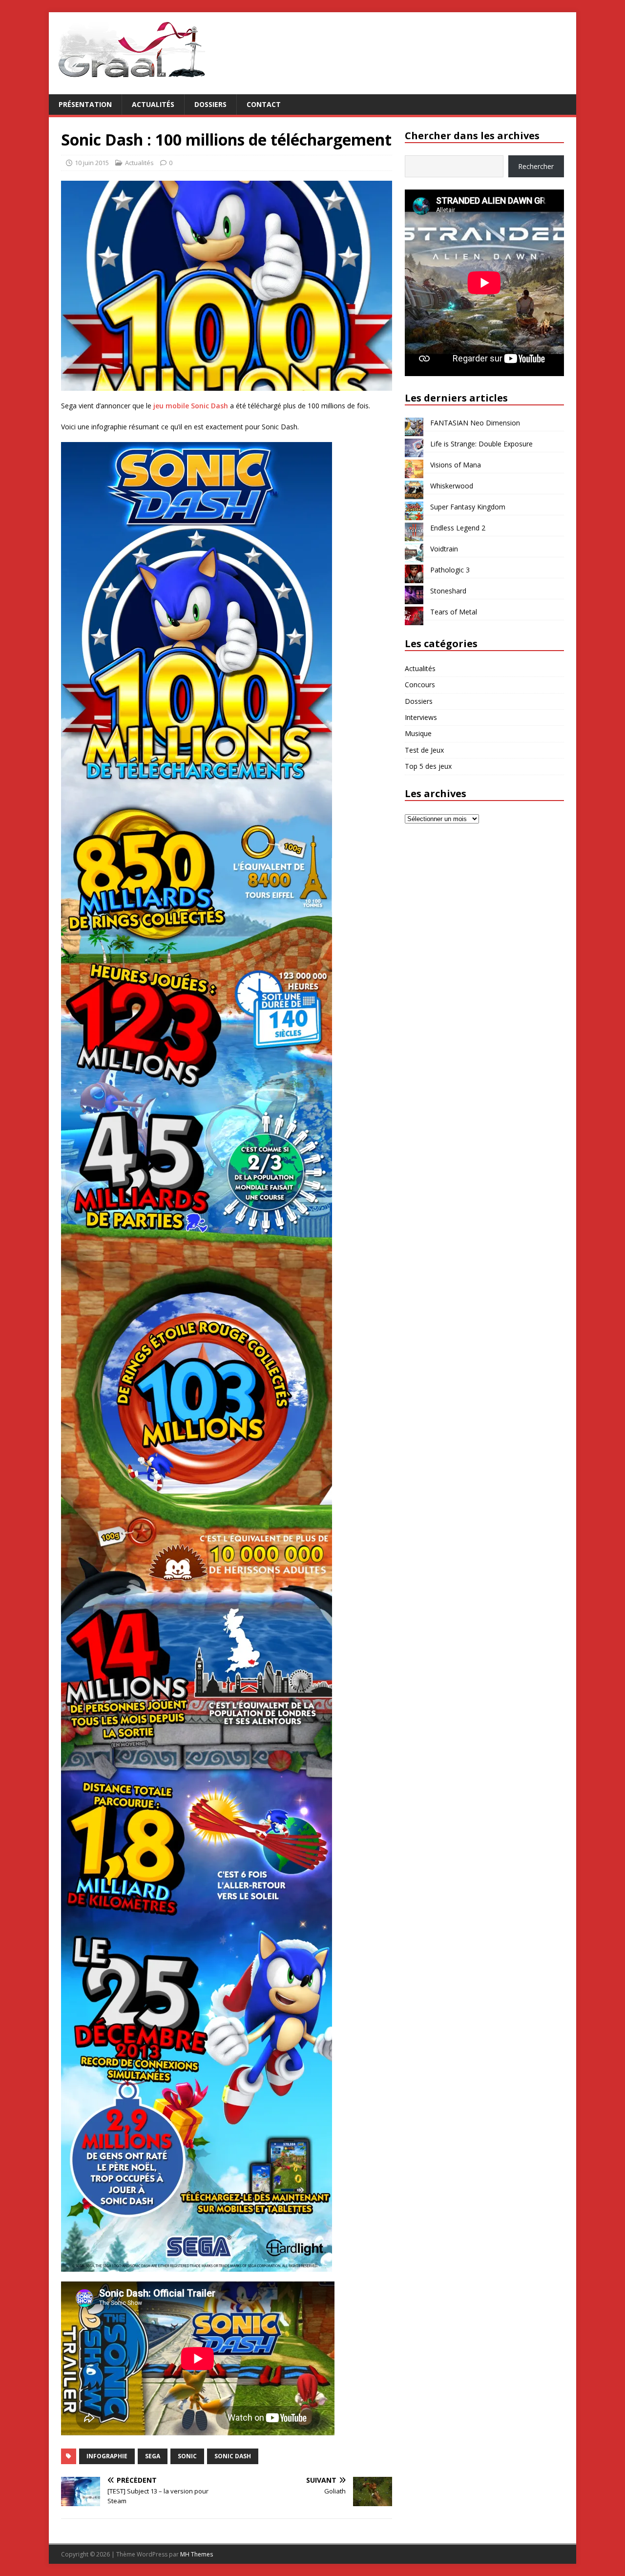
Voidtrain (444, 549)
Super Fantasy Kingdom (468, 507)
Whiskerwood (452, 486)
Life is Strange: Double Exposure (481, 444)
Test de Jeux (424, 750)
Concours (420, 685)
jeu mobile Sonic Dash (191, 406)
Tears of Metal (454, 612)
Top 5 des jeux (428, 766)
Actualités (153, 104)
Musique (418, 733)
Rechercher (536, 166)
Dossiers (210, 104)
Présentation (85, 104)
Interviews (421, 717)
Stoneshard (448, 591)
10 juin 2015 (92, 163)
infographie (107, 2456)
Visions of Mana (456, 465)
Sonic (187, 2456)
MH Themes (197, 2554)
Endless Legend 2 (458, 528)
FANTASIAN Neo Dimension (475, 423)
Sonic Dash (233, 2456)
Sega (153, 2456)
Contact (264, 104)
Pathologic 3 (450, 570)
